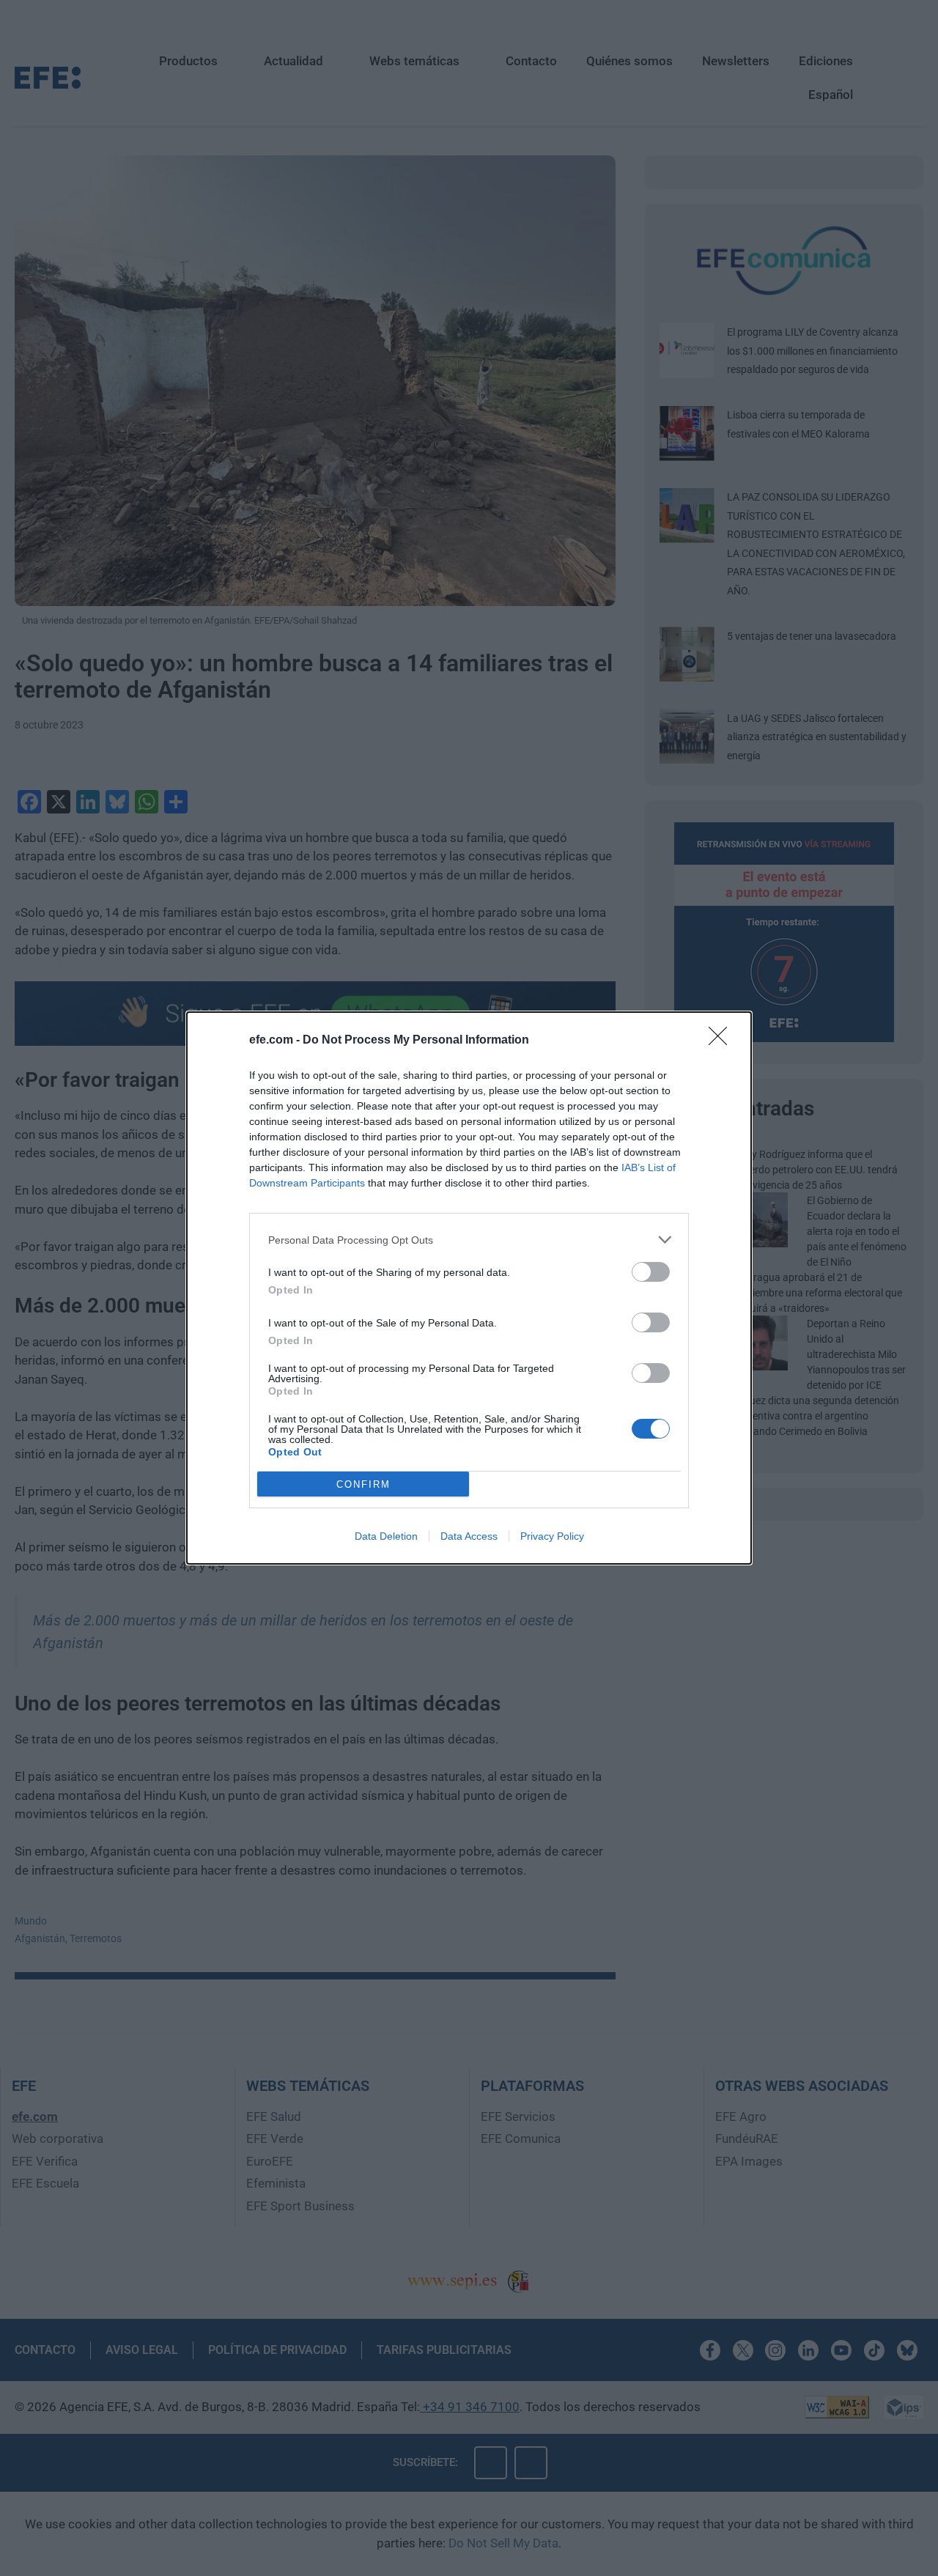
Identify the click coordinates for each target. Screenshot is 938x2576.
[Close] (723, 1041)
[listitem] (469, 1240)
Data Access (469, 1536)
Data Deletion (386, 1536)
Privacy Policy (552, 1536)
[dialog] (469, 1288)
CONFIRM (363, 1484)
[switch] (651, 1272)
